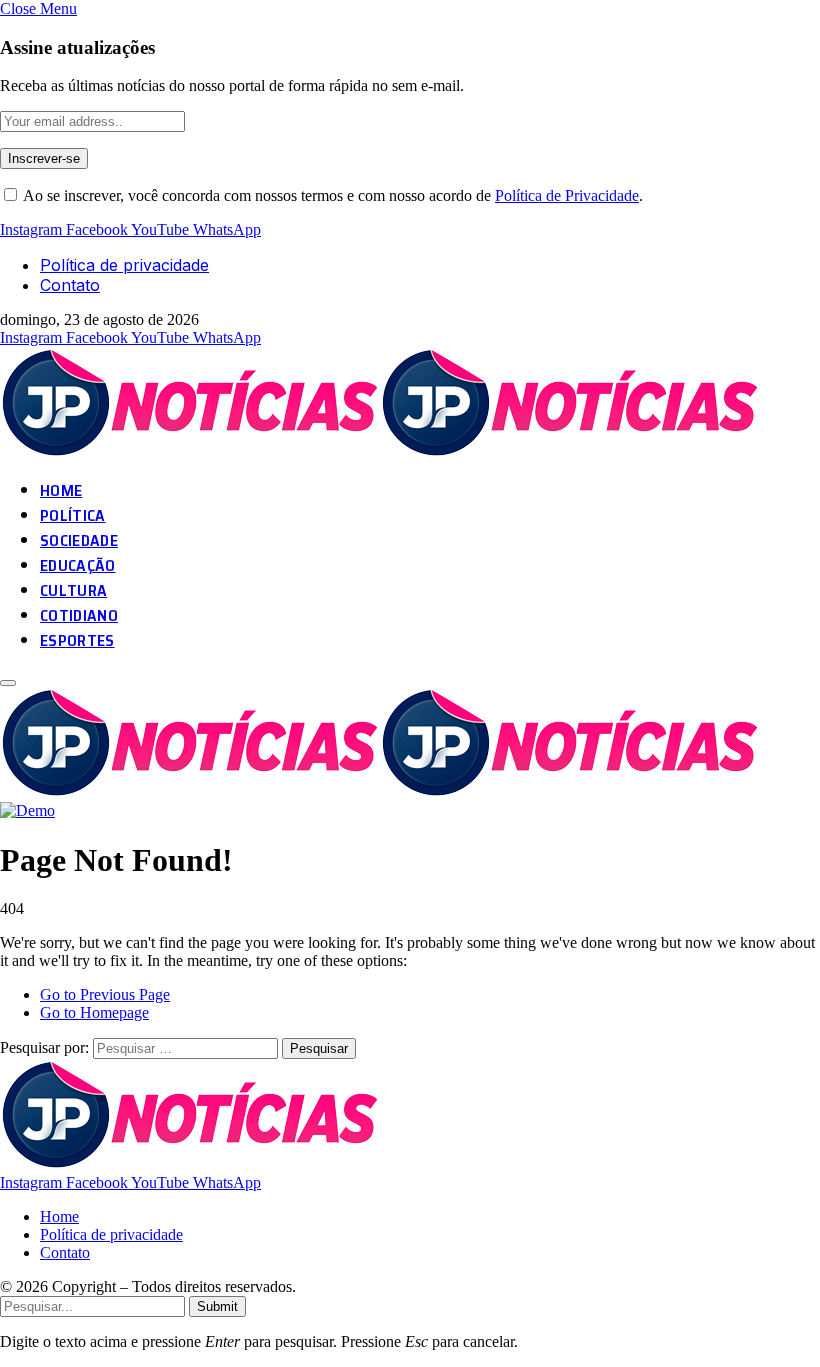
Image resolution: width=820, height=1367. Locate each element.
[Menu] (8, 683)
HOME (61, 490)
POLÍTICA (73, 515)
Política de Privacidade (567, 195)
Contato (70, 285)
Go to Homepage (94, 1012)
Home (59, 1216)
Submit (217, 1306)
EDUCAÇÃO (78, 565)
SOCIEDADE (79, 540)
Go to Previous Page (105, 994)
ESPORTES (77, 640)
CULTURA (73, 590)
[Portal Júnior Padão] (382, 452)
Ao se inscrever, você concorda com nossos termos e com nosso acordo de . (331, 195)
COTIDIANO (79, 615)
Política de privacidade (124, 265)
